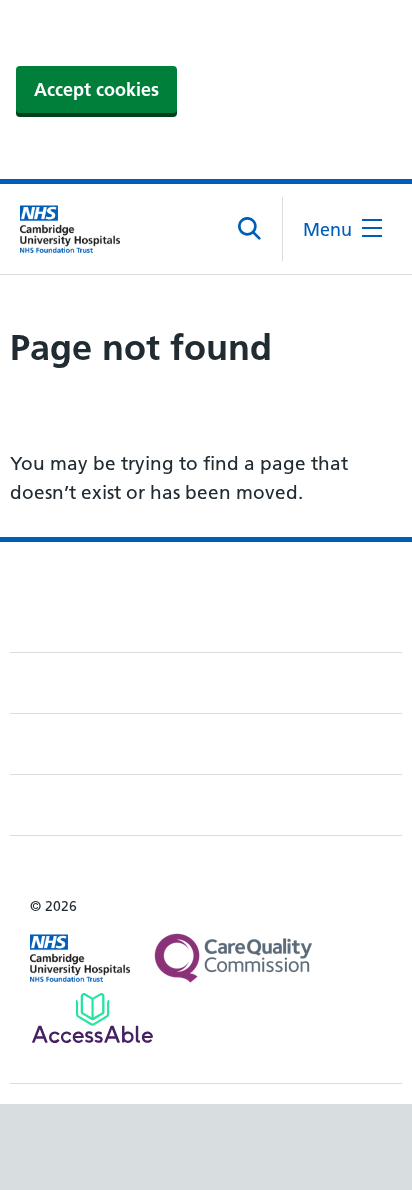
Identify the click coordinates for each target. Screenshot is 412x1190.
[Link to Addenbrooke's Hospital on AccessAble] (92, 1018)
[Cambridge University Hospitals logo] (70, 229)
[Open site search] (250, 229)
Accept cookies (96, 89)
